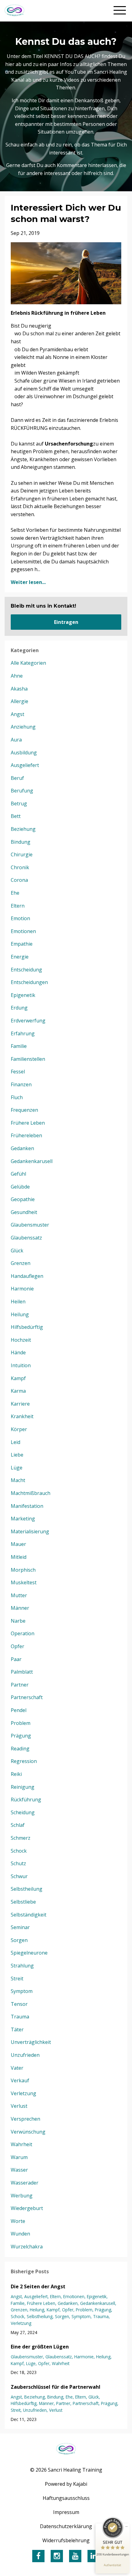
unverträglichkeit (31, 2042)
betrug (19, 804)
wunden (20, 2234)
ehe (15, 893)
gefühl (18, 1174)
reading (20, 1749)
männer (20, 1608)
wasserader (25, 2183)
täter (17, 2029)
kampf (18, 1378)
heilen (18, 1302)
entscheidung (26, 970)
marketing (23, 1519)
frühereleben (26, 1135)
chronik (20, 867)
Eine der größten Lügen (40, 2347)
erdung (19, 1008)
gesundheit (24, 1212)
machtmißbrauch (31, 1493)
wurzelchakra (27, 2247)
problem (21, 1723)
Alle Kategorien (28, 663)
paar (16, 1659)
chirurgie (22, 854)
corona (19, 880)
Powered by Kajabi (66, 2484)
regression (24, 1761)
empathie (22, 944)
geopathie (23, 1199)
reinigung (23, 1787)
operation (23, 1633)
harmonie (22, 1289)
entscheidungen (29, 982)
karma (18, 1391)
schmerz (21, 1838)
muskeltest (24, 1582)
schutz (18, 1863)
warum (19, 2157)
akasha (19, 689)
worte (18, 2221)
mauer (18, 1544)
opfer (17, 1646)
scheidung (23, 1812)
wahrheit (21, 2144)
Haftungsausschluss (66, 2498)
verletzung (23, 2093)
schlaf (18, 1825)
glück (17, 1251)
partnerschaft (27, 1697)
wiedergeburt (27, 2208)
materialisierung (30, 1531)
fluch (17, 1097)
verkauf (20, 2080)
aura (16, 740)
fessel (18, 1072)
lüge (17, 1468)
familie (19, 1046)
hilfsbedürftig (27, 1327)
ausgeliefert (25, 765)
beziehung (23, 829)
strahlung (22, 1966)
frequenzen (24, 1110)
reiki (16, 1774)
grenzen (21, 1263)
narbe (18, 1621)
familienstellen (28, 1059)
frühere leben (28, 1123)
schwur (19, 1876)
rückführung (26, 1800)
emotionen (23, 931)
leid (16, 1442)
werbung (22, 2196)
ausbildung (24, 753)
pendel (19, 1710)
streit (17, 1979)
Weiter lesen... (28, 582)
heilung (20, 1314)
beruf (17, 778)
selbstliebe (23, 1902)
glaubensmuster (30, 1225)
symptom (22, 1991)
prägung (21, 1736)
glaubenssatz (26, 1238)
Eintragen (66, 622)
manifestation (27, 1506)
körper (19, 1429)
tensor (19, 2004)
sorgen (19, 1940)
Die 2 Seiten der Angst (38, 2286)
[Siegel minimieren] (126, 2527)
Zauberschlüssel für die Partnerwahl (56, 2387)
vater (17, 2068)
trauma (20, 2017)
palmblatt (22, 1672)
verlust (19, 2106)
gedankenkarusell (32, 1161)
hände (18, 1352)
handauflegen (27, 1276)
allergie (19, 701)
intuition (21, 1365)
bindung (21, 842)
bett (16, 816)
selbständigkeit (29, 1915)
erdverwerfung (28, 1021)
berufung (22, 791)
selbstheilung (27, 1889)
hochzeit (21, 1340)
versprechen (25, 2119)
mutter (19, 1595)
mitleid (19, 1557)
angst (17, 714)
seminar (20, 1927)
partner (20, 1685)
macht (18, 1480)
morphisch (23, 1570)
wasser (19, 2170)
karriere (20, 1404)
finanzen (21, 1084)
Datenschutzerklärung (66, 2526)
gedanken (22, 1148)
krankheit (22, 1416)
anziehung (23, 727)
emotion (20, 918)
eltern (18, 906)
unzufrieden (25, 2055)
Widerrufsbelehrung (66, 2540)
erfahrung (23, 1033)
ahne (17, 676)
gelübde (20, 1187)
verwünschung (28, 2132)
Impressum (66, 2512)
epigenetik (23, 995)
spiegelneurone (29, 1953)
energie (20, 957)
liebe (17, 1455)
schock (19, 1851)
